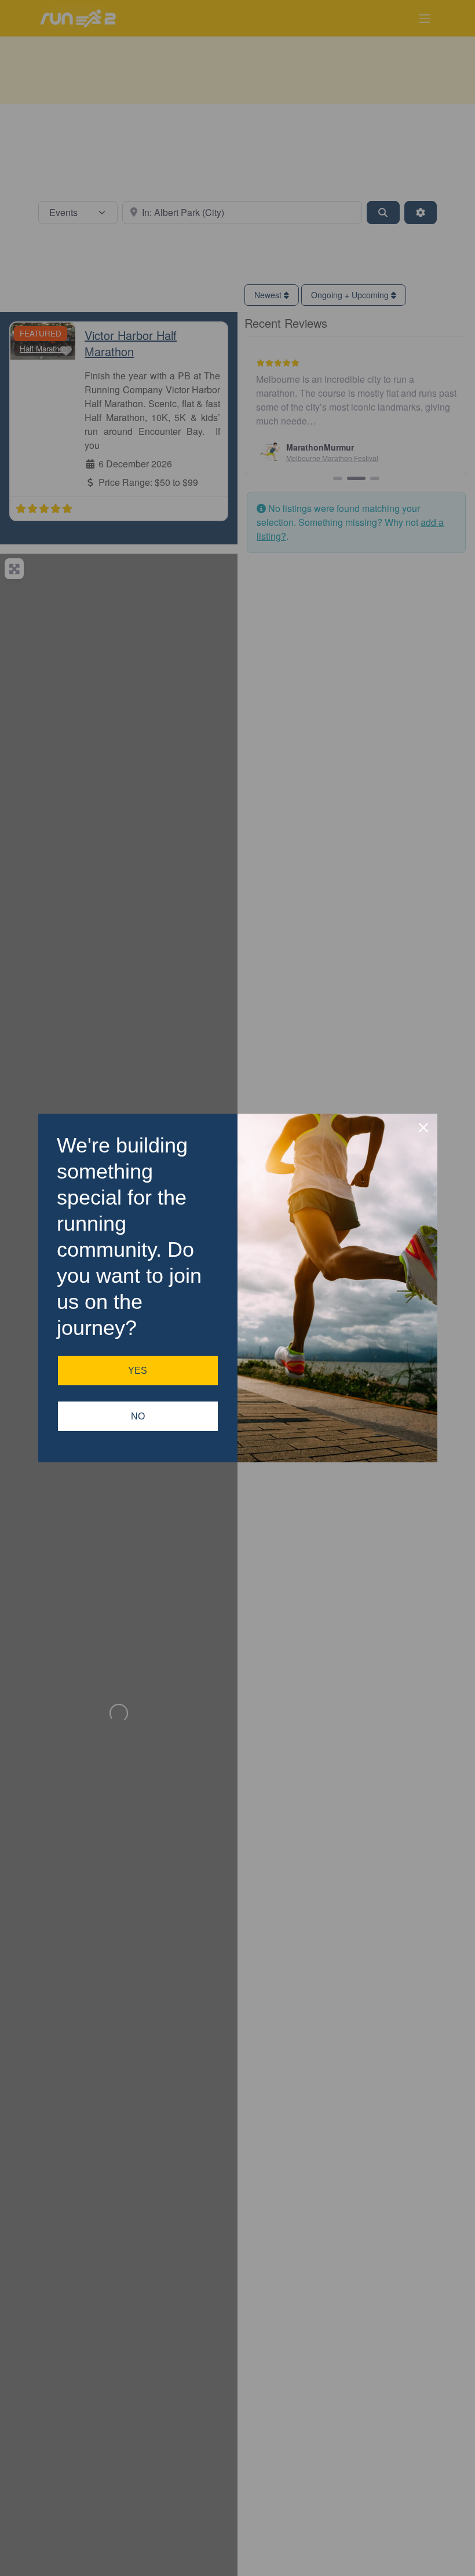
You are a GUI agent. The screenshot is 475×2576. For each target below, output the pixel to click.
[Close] (423, 1128)
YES (138, 1371)
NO (138, 1416)
